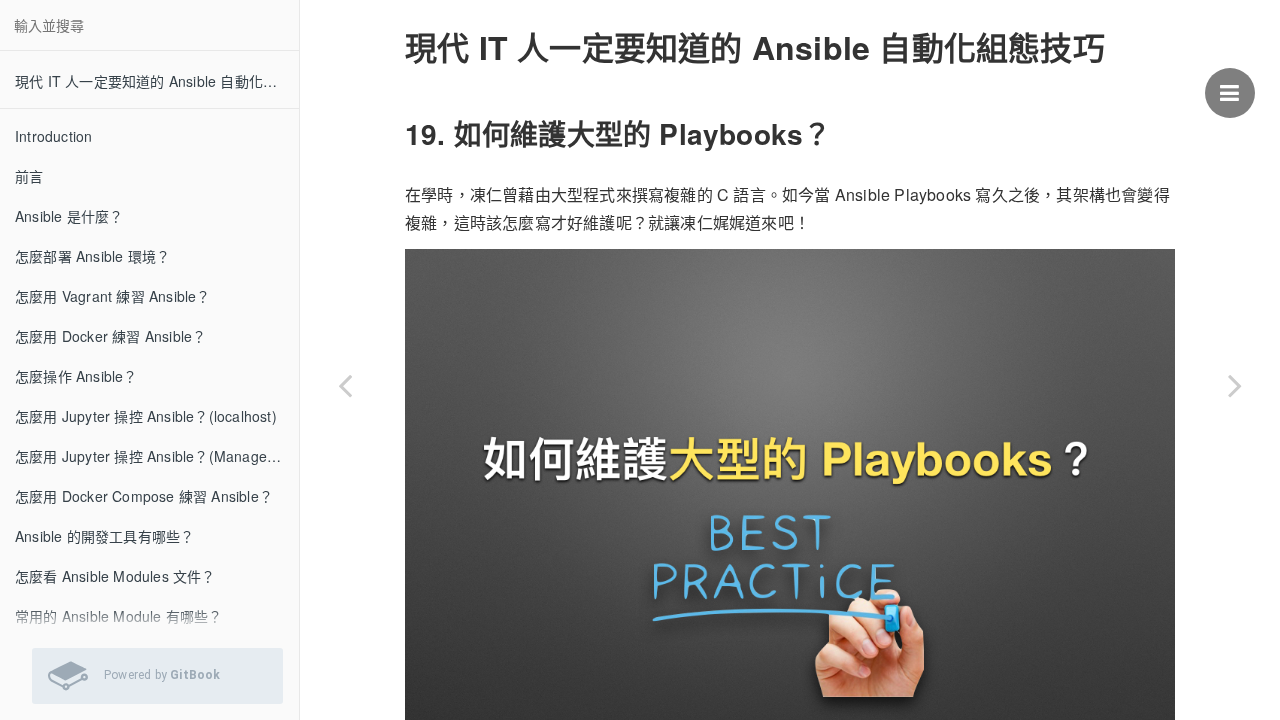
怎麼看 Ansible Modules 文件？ (115, 576)
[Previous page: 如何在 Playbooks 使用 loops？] (345, 385)
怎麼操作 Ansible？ (76, 376)
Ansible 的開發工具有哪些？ (104, 536)
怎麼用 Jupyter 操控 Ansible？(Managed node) (157, 456)
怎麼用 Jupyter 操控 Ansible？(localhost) (146, 416)
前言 (29, 176)
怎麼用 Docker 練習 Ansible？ (110, 336)
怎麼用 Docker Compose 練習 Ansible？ (144, 496)
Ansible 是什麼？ (69, 216)
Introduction (53, 136)
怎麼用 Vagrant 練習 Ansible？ (113, 296)
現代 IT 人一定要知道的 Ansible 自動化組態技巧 (157, 81)
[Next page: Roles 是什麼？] (1235, 385)
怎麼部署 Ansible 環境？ (92, 256)
